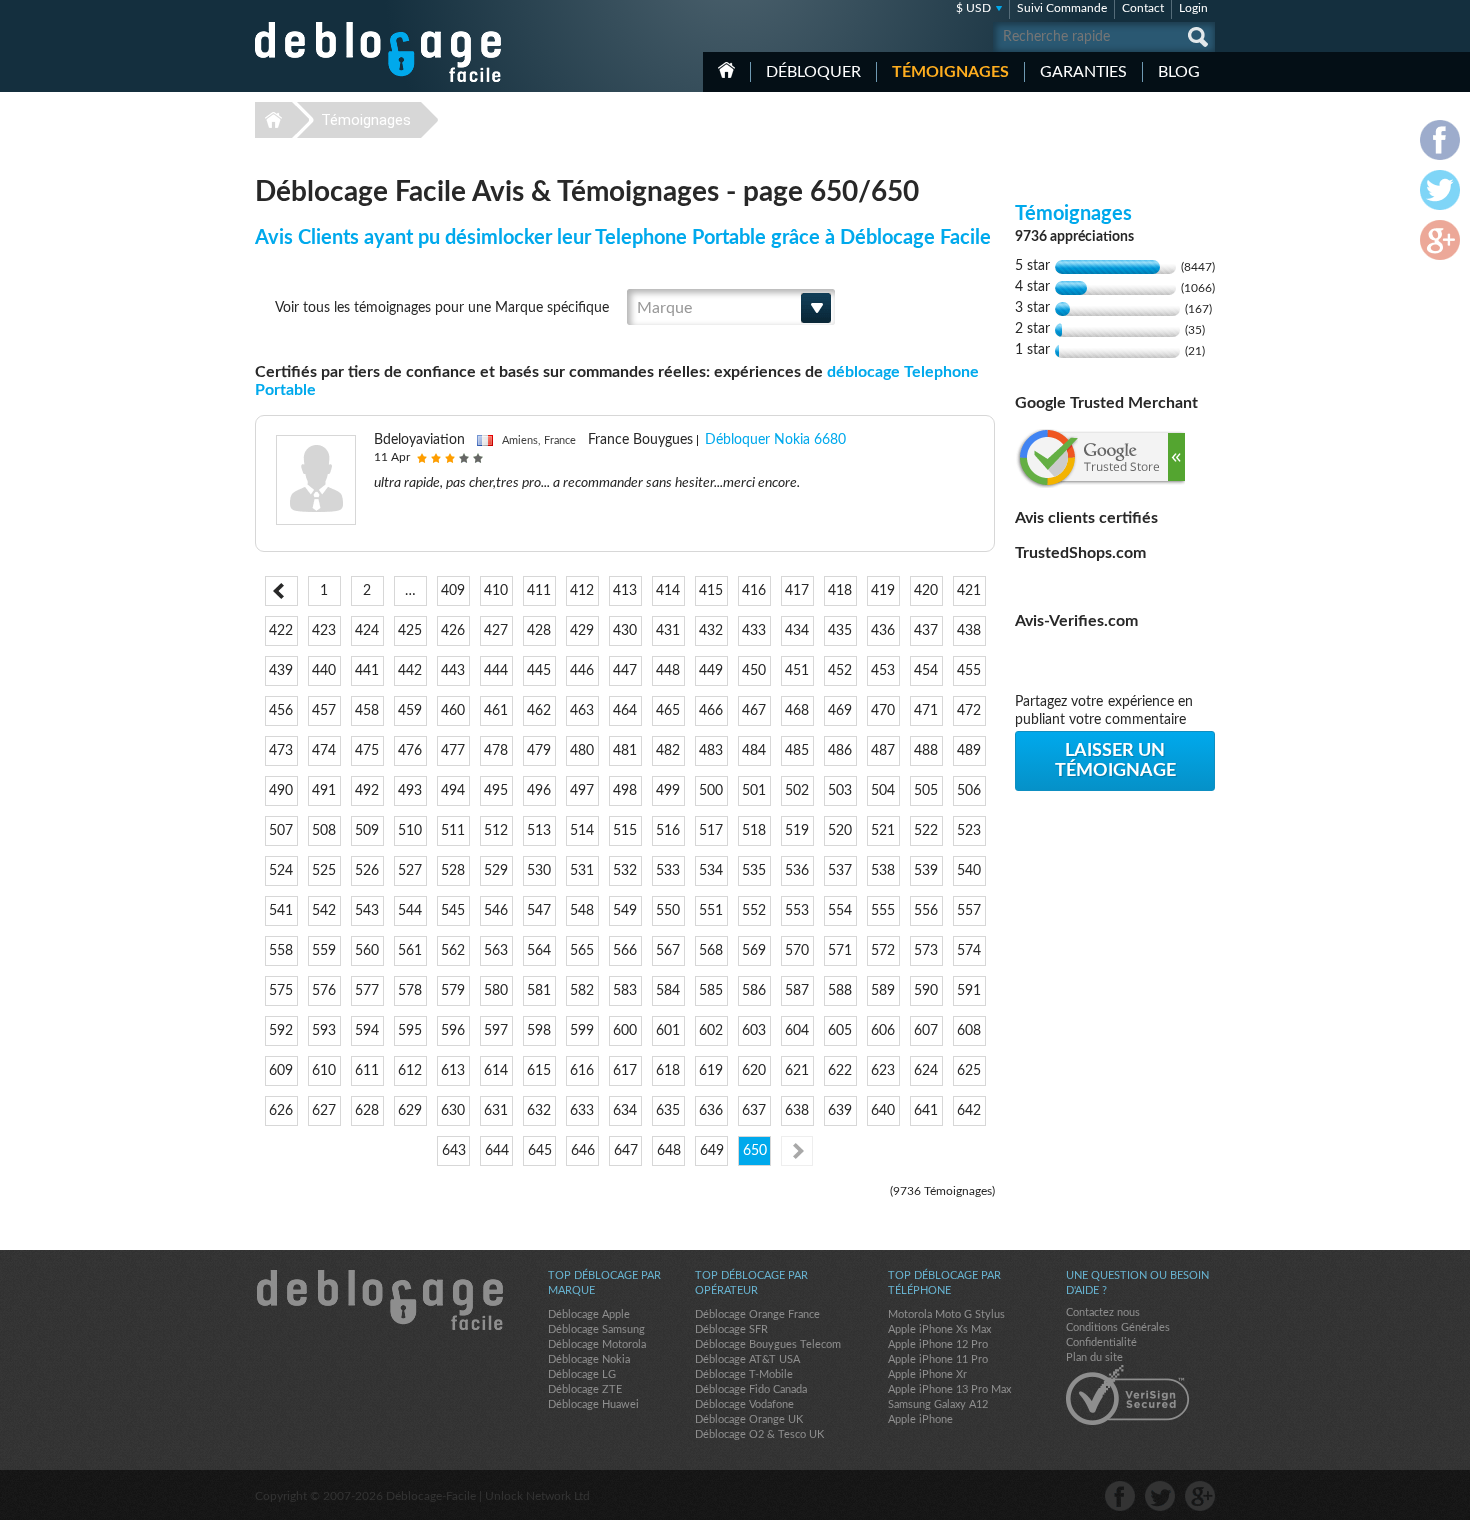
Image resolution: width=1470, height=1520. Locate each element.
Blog (1179, 72)
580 (496, 991)
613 (453, 1071)
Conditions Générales (1118, 1327)
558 (281, 951)
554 (840, 911)
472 (969, 711)
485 (797, 751)
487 (883, 751)
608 (969, 1031)
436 (883, 631)
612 (410, 1071)
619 (711, 1071)
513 (539, 831)
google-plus (1200, 1496)
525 (324, 871)
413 (625, 591)
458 (367, 711)
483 (711, 751)
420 (926, 591)
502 (797, 791)
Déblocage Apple (589, 1314)
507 (281, 831)
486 (840, 751)
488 (926, 751)
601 (668, 1031)
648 (669, 1151)
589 (883, 991)
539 (926, 871)
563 (496, 951)
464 (625, 711)
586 (754, 991)
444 (496, 671)
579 (453, 991)
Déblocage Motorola (597, 1344)
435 (840, 631)
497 (582, 791)
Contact (1143, 8)
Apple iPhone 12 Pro (938, 1344)
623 (883, 1071)
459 (410, 711)
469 (840, 711)
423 (324, 631)
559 (324, 951)
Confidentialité (1101, 1342)
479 (539, 751)
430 (625, 631)
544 (410, 911)
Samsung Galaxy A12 (938, 1404)
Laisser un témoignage (1115, 761)
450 (754, 671)
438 (969, 631)
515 (625, 831)
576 (324, 991)
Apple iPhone (920, 1419)
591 (969, 991)
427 (496, 631)
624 (926, 1071)
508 (324, 831)
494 (453, 791)
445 (539, 671)
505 (926, 791)
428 (539, 631)
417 (797, 591)
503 (840, 791)
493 (410, 791)
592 (281, 1031)
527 (410, 871)
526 (367, 871)
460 (453, 711)
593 (324, 1031)
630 (453, 1111)
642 (969, 1111)
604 (797, 1031)
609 (281, 1071)
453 (883, 671)
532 (625, 871)
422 (281, 631)
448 (668, 671)
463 (582, 711)
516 (668, 831)
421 (969, 591)
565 (582, 951)
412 (582, 591)
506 (969, 791)
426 (453, 631)
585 (711, 991)
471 (926, 711)
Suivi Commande (1062, 8)
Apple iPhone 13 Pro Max (949, 1389)
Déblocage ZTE (585, 1389)
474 (324, 751)
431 (668, 631)
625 (969, 1071)
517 (711, 831)
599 (582, 1031)
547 (539, 911)
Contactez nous (1103, 1312)
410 (496, 591)
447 (625, 671)
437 (926, 631)
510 (410, 831)
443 (453, 671)
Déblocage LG (582, 1374)
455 (969, 671)
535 (754, 871)
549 (625, 911)
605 (840, 1031)
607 (926, 1031)
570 (797, 951)
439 (281, 671)
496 (539, 791)
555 (883, 911)
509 (367, 831)
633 (582, 1111)
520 (840, 831)
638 (797, 1111)
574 (969, 951)
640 (883, 1111)
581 (539, 991)
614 (496, 1071)
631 (496, 1111)
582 (582, 991)
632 (539, 1111)
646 (583, 1151)
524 (281, 871)
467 (754, 711)
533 (668, 871)
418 (840, 591)
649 (712, 1151)
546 (496, 911)
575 (281, 991)
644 (497, 1151)
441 (367, 671)
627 (324, 1111)
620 (754, 1071)
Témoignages (950, 72)
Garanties (1083, 72)
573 (926, 951)
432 (711, 631)
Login (1193, 8)
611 (367, 1071)
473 (281, 751)
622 (840, 1071)
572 (883, 951)
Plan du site (1094, 1357)
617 (625, 1071)
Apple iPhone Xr (927, 1374)
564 (539, 951)
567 (668, 951)
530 (539, 871)
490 (281, 791)
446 (582, 671)
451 (797, 671)
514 (582, 831)
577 (367, 991)
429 (582, 631)
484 (754, 751)
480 (582, 751)
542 (324, 911)
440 (324, 671)
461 (496, 711)
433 (754, 631)
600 (625, 1031)
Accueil (726, 70)
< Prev (281, 591)
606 (883, 1031)
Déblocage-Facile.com (379, 1300)
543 (367, 911)
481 (625, 751)
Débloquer (813, 72)
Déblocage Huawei (593, 1404)
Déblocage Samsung (596, 1329)
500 (711, 791)
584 (668, 991)
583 (625, 991)
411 (539, 591)
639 (840, 1111)
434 (797, 631)
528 (453, 871)
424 (367, 631)
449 (711, 671)
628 (367, 1111)
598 (539, 1031)
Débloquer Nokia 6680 (775, 440)
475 (367, 751)
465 (668, 711)
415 (711, 591)
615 (539, 1071)
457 (324, 711)
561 (410, 951)
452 (840, 671)
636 (711, 1111)
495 (496, 791)
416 (754, 591)
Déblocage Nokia (589, 1359)
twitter (1160, 1496)
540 (969, 871)
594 (367, 1031)
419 (883, 591)
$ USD (973, 8)
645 (540, 1151)
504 (883, 791)
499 (668, 791)
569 (754, 951)
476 (410, 751)
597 (496, 1031)
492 (367, 791)
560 (367, 951)
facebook (1120, 1496)
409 (453, 591)
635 (668, 1111)
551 (711, 911)
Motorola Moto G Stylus (946, 1314)
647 (626, 1151)
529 (496, 871)
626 (281, 1111)
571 (840, 951)
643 (454, 1151)
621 (797, 1071)
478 (496, 751)
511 (453, 831)
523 (969, 831)
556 (926, 911)
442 (410, 671)
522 (926, 831)
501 (754, 791)
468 (797, 711)
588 (840, 991)
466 (711, 711)
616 (582, 1071)
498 (625, 791)
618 (668, 1071)
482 (668, 751)
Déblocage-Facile (379, 52)
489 (969, 751)
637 (754, 1111)
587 (797, 991)
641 (926, 1111)
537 (840, 871)
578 (410, 991)
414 (668, 591)
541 (281, 911)
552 (754, 911)
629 (410, 1111)
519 (797, 831)
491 (324, 791)
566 (625, 951)
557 (969, 911)
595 (410, 1031)
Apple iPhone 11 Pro (938, 1359)
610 (324, 1071)
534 (711, 871)
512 (496, 831)
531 (582, 871)
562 (453, 951)
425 (410, 631)
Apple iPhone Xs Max (939, 1329)
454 (926, 671)
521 (883, 831)
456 (281, 711)
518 (754, 831)
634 (625, 1111)
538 (883, 871)
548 (582, 911)
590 (926, 991)
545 (453, 911)
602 (711, 1031)
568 (711, 951)
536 (797, 871)
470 (883, 711)
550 (668, 911)
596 (453, 1031)
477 (453, 751)
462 (539, 711)
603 (754, 1031)
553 (797, 911)
